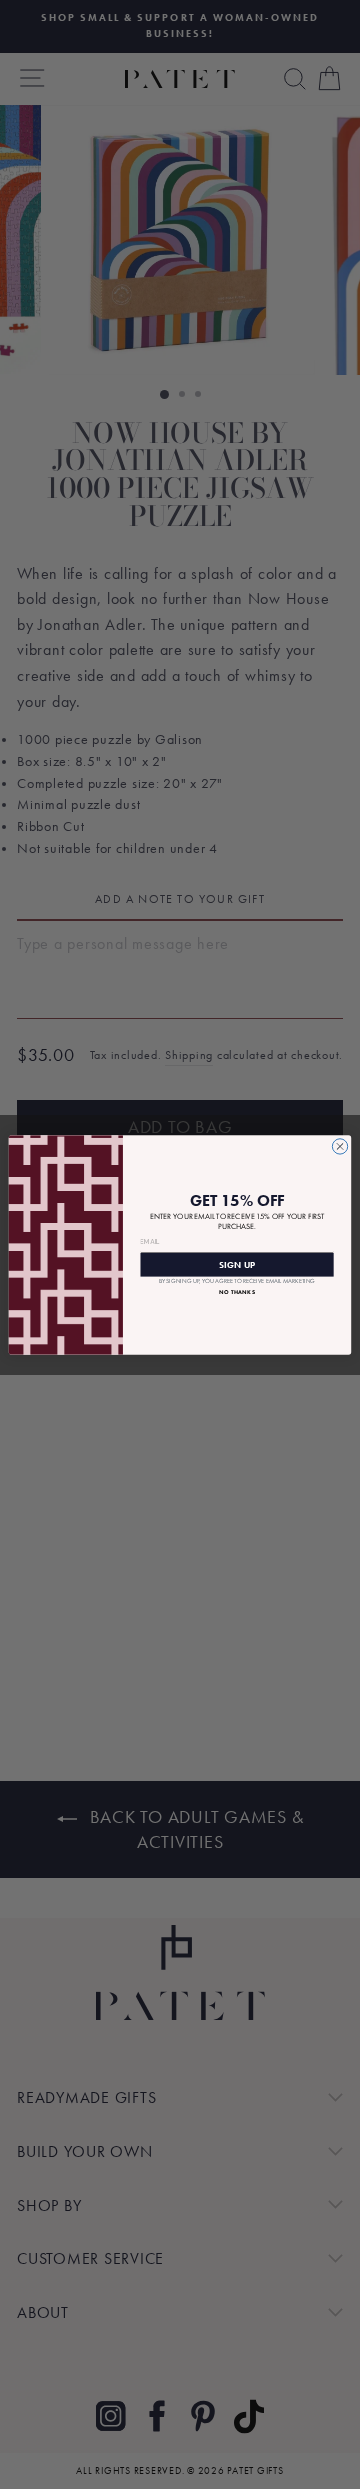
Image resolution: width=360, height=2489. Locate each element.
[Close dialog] (339, 1145)
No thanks (237, 1291)
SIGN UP (237, 1263)
